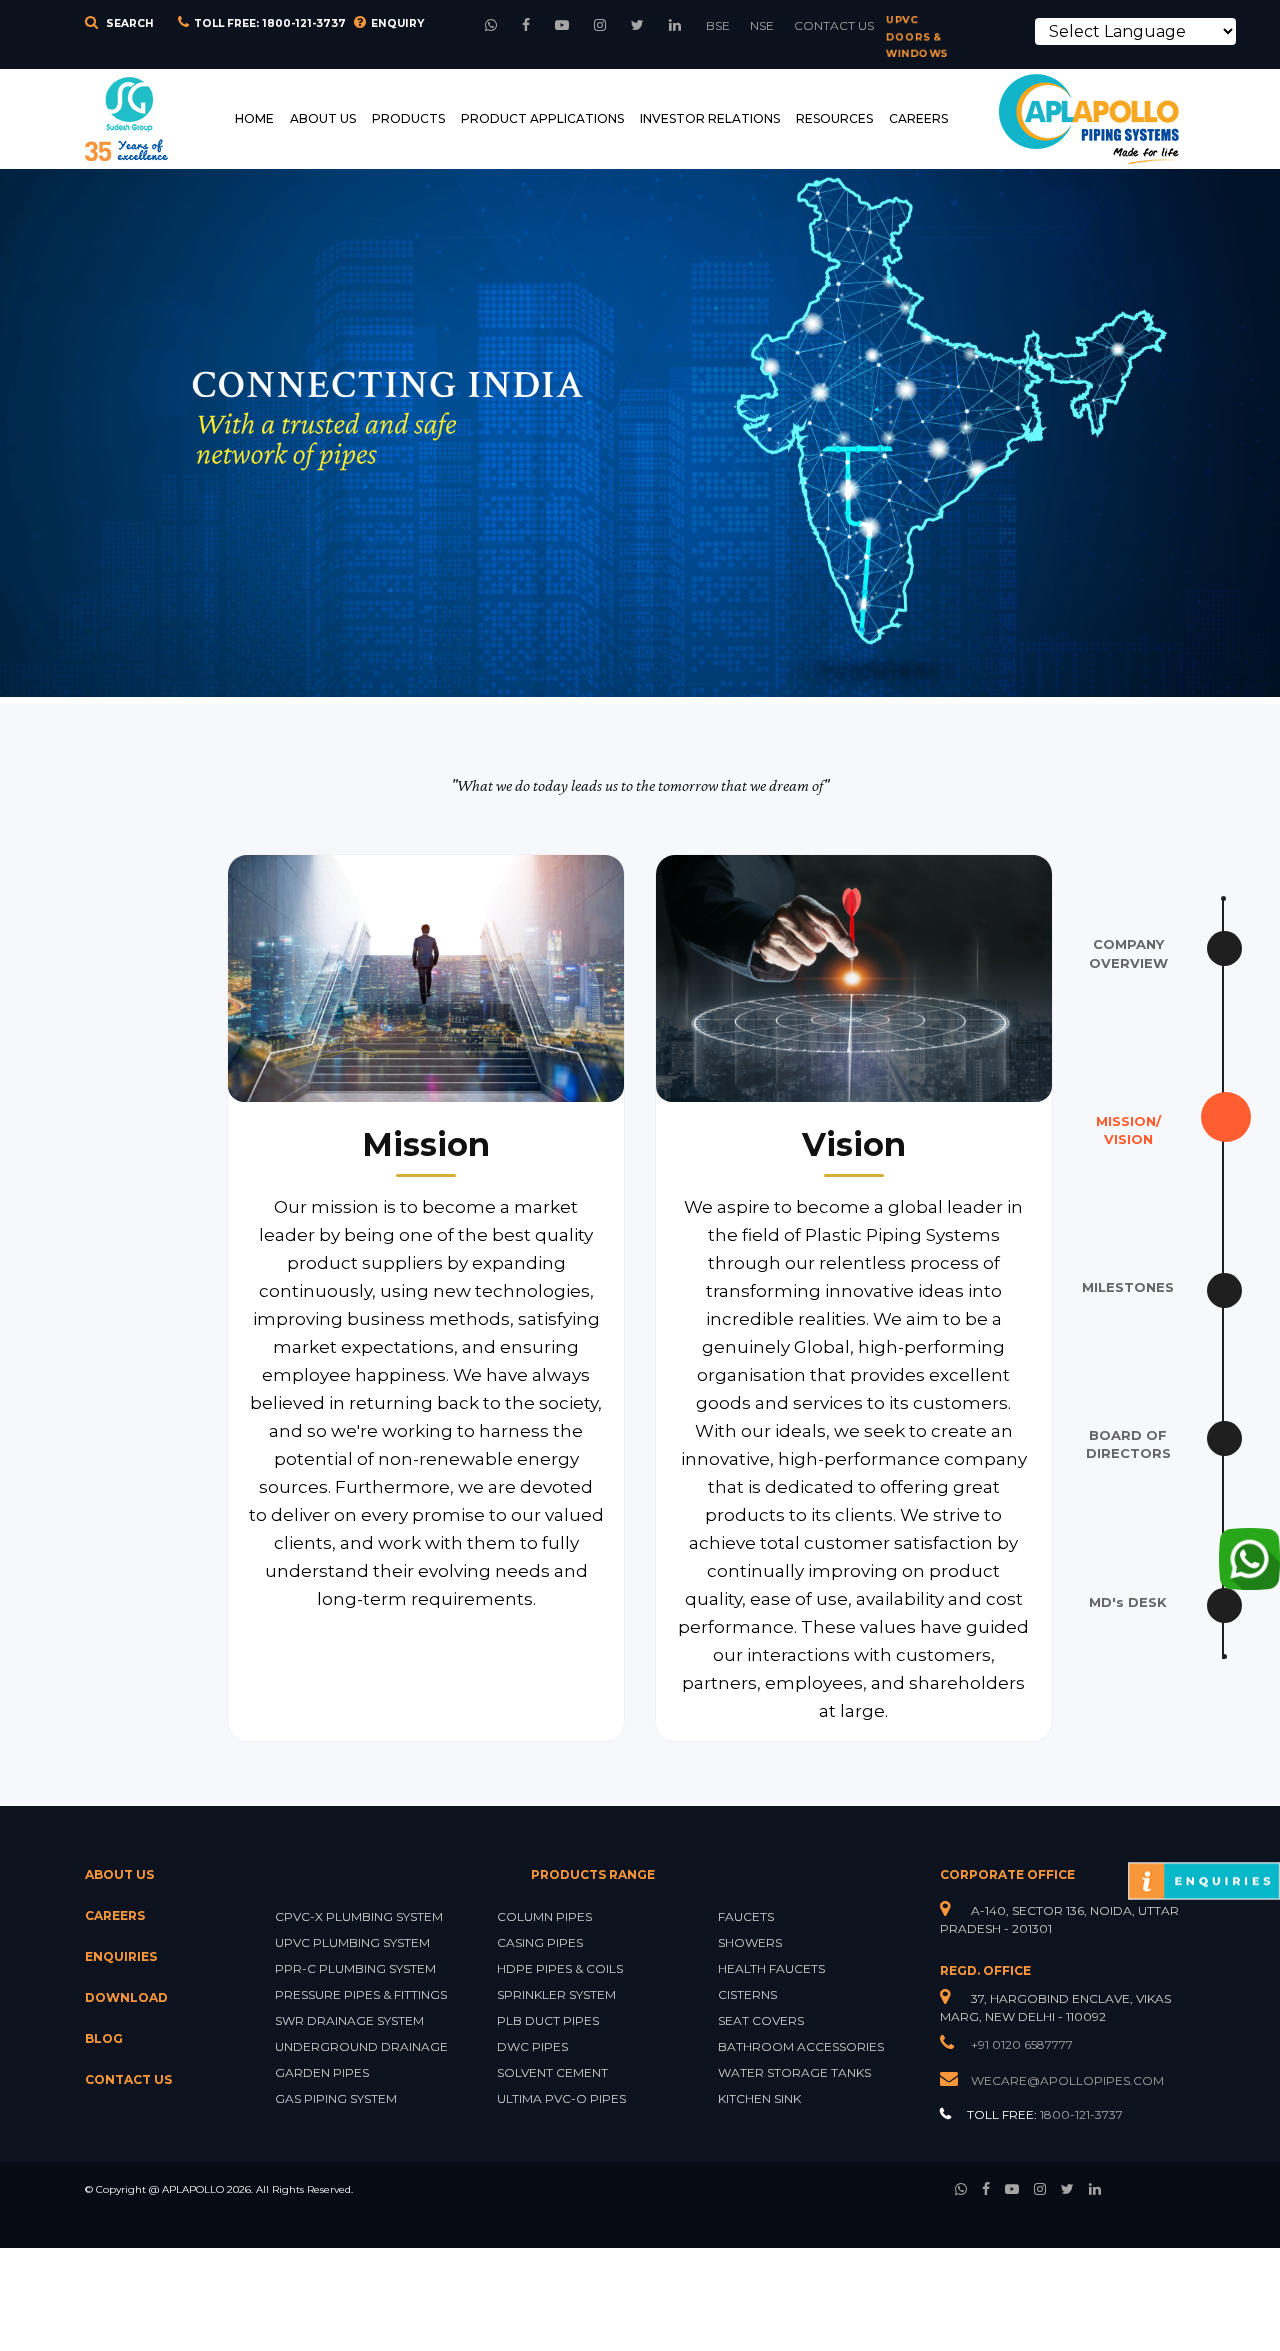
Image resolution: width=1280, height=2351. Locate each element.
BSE (718, 25)
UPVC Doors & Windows (917, 37)
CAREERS (918, 118)
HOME (254, 118)
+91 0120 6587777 (1020, 2044)
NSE (762, 25)
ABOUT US (323, 118)
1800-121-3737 (304, 23)
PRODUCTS (408, 118)
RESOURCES (834, 118)
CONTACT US (834, 25)
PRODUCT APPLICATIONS (542, 118)
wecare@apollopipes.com (1067, 2080)
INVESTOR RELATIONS (710, 118)
